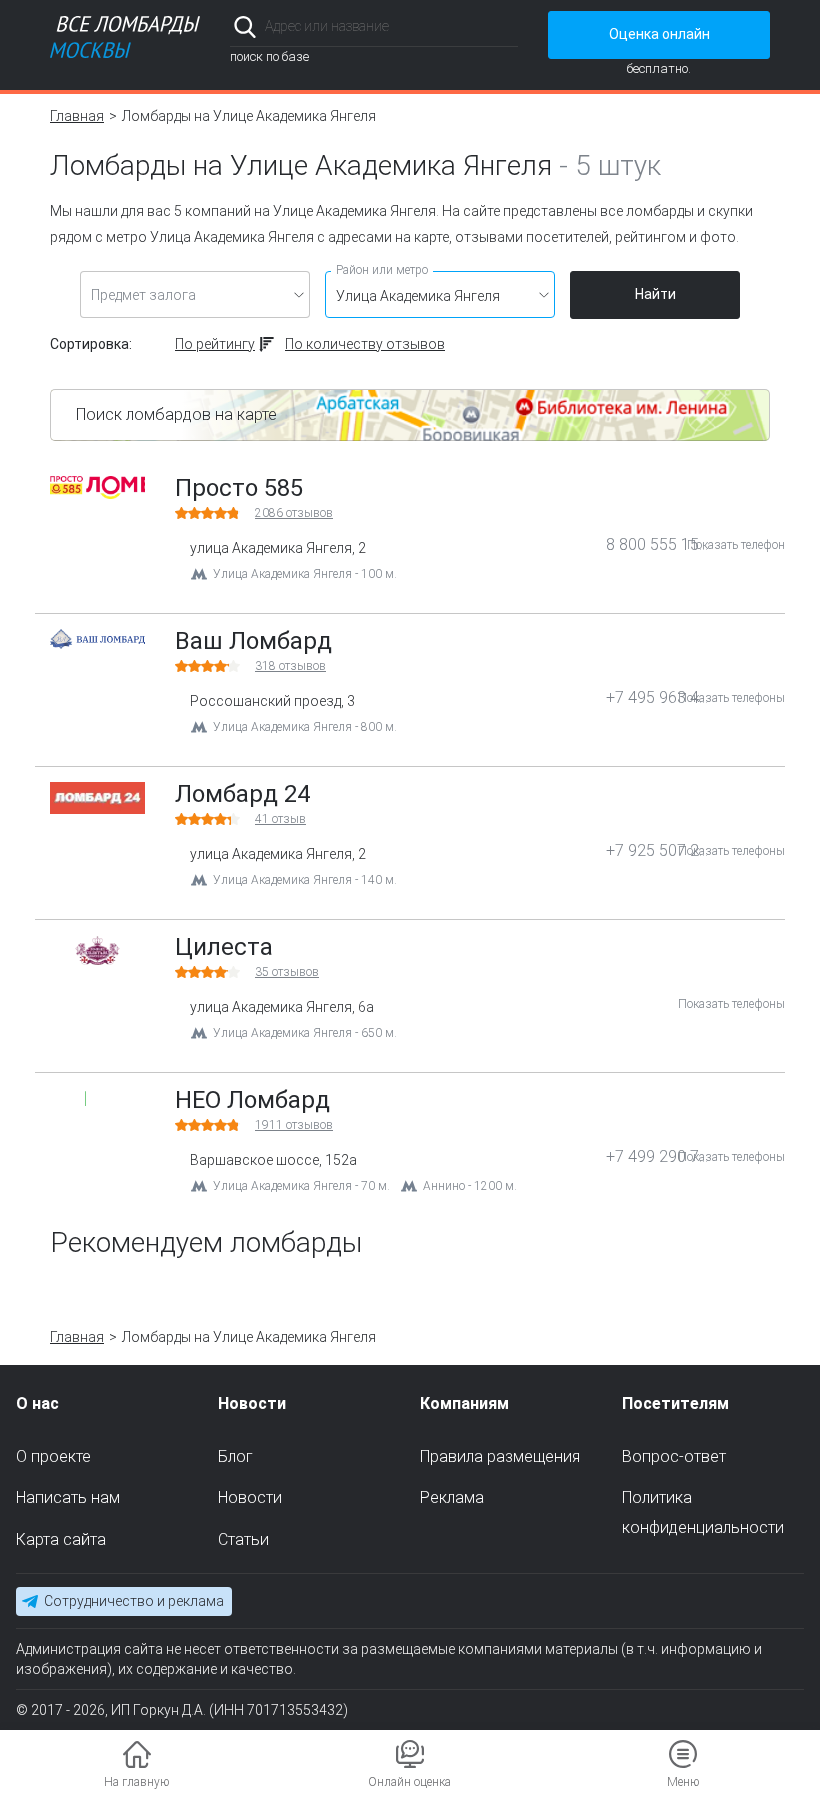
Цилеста (224, 947)
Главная (77, 116)
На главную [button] (136, 1782)
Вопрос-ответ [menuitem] (674, 1455)
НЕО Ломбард (252, 1100)
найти (490, 26)
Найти (655, 294)
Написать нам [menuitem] (68, 1497)
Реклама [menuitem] (452, 1497)
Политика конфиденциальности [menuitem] (703, 1512)
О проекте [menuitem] (53, 1455)
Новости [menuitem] (250, 1497)
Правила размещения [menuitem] (500, 1455)
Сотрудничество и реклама (134, 1601)
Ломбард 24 (242, 794)
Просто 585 (239, 488)
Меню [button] (683, 1782)
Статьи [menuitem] (243, 1539)
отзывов (294, 513)
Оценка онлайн (659, 34)
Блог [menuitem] (235, 1455)
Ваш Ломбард (253, 641)
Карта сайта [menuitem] (61, 1539)
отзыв (280, 819)
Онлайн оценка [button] (409, 1782)
